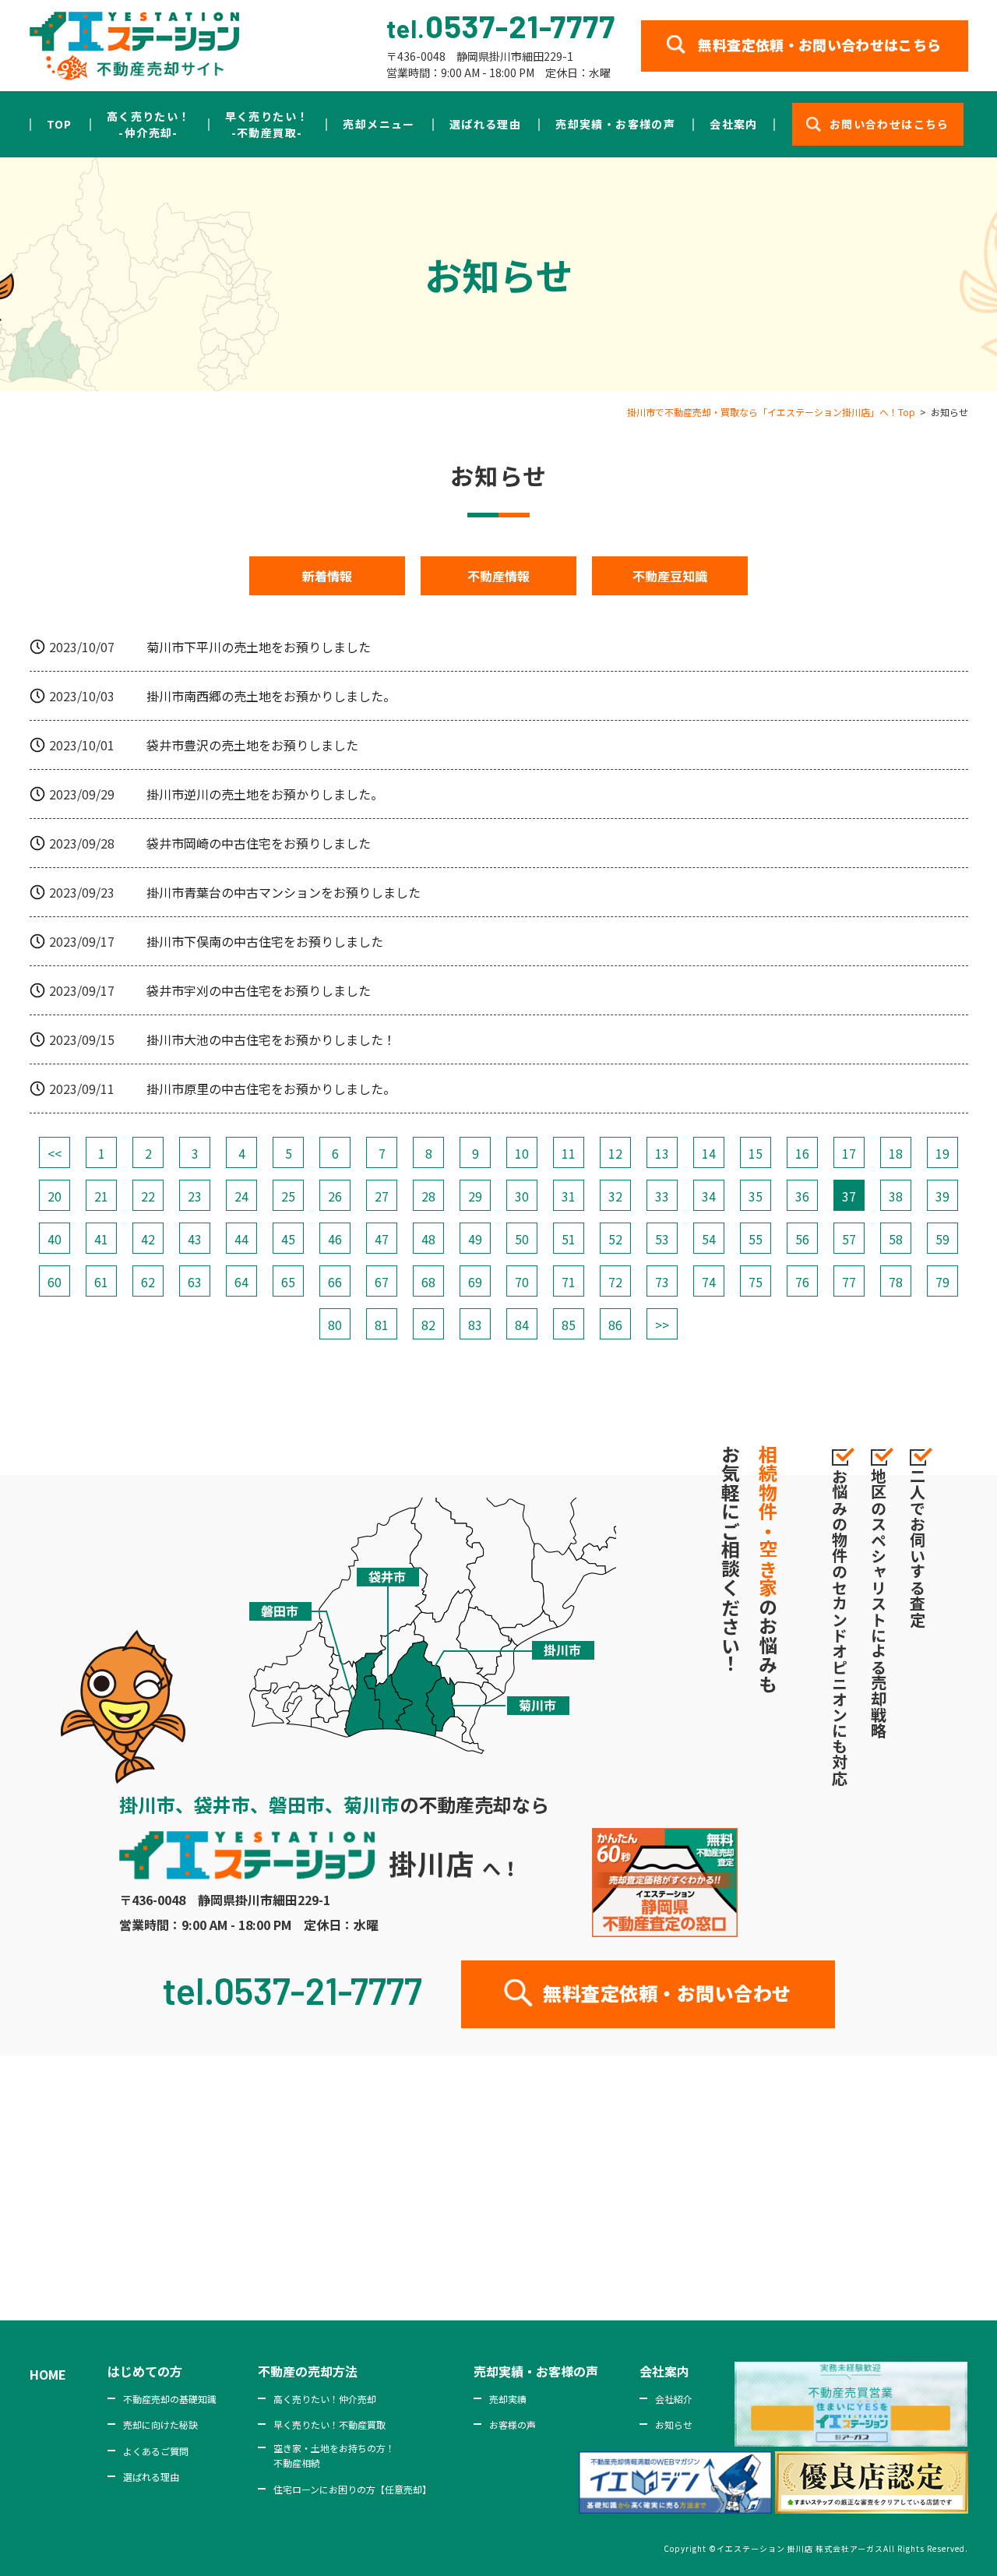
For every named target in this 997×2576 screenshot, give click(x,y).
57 (849, 1239)
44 (241, 1239)
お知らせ (674, 2424)
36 (802, 1196)
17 (849, 1153)
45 (288, 1239)
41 (101, 1239)
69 (475, 1282)
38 (896, 1196)
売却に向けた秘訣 (160, 2424)
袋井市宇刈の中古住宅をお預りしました (259, 990)
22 (148, 1196)
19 (942, 1153)
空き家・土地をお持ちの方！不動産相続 (334, 2455)
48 (428, 1239)
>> (662, 1325)
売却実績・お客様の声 (615, 124)
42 (148, 1239)
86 (615, 1325)
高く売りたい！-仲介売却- (149, 124)
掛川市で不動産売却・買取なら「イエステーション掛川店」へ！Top (771, 412)
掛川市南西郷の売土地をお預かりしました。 (271, 696)
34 (709, 1196)
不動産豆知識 (670, 576)
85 (569, 1325)
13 (662, 1153)
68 (428, 1282)
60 (55, 1282)
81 (382, 1325)
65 (288, 1282)
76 (802, 1282)
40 (55, 1239)
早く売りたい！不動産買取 (329, 2424)
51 (569, 1239)
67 (382, 1282)
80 (335, 1325)
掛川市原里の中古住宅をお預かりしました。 (271, 1089)
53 (662, 1239)
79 (942, 1282)
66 (335, 1282)
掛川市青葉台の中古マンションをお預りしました (284, 892)
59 (942, 1239)
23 (195, 1196)
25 (288, 1196)
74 (709, 1282)
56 (802, 1239)
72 (615, 1282)
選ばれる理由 (485, 124)
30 (522, 1196)
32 (615, 1196)
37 (849, 1196)
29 (475, 1196)
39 (942, 1196)
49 (475, 1239)
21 (101, 1196)
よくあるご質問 (156, 2451)
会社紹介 (674, 2399)
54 (709, 1239)
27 (382, 1196)
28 (428, 1196)
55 (756, 1239)
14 (709, 1153)
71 (569, 1282)
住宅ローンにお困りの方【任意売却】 (352, 2489)
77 (849, 1282)
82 (428, 1325)
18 (896, 1153)
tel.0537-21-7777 (292, 1990)
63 (195, 1282)
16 (802, 1153)
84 (522, 1325)
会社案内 (734, 124)
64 (241, 1282)
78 (896, 1282)
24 (241, 1196)
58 (896, 1239)
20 (55, 1196)
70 (522, 1282)
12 (615, 1153)
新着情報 (327, 576)
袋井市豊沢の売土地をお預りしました (252, 745)
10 (522, 1153)
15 (756, 1153)
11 (569, 1153)
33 (662, 1196)
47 (382, 1239)
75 (756, 1282)
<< (55, 1153)
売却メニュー (379, 124)
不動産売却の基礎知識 (170, 2399)
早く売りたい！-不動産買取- (267, 124)
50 (522, 1239)
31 (569, 1196)
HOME (48, 2374)
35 (756, 1196)
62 (148, 1282)
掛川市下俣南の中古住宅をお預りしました (265, 941)
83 (475, 1325)
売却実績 (508, 2399)
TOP (60, 124)
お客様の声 (513, 2424)
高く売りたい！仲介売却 (325, 2399)
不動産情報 (498, 576)
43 (195, 1239)
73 (662, 1282)
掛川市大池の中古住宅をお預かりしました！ (271, 1039)
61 (101, 1282)
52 (615, 1239)
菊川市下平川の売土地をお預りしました (259, 647)
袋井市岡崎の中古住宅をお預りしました (259, 843)
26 (335, 1196)
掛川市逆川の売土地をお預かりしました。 (265, 794)
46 (335, 1239)
